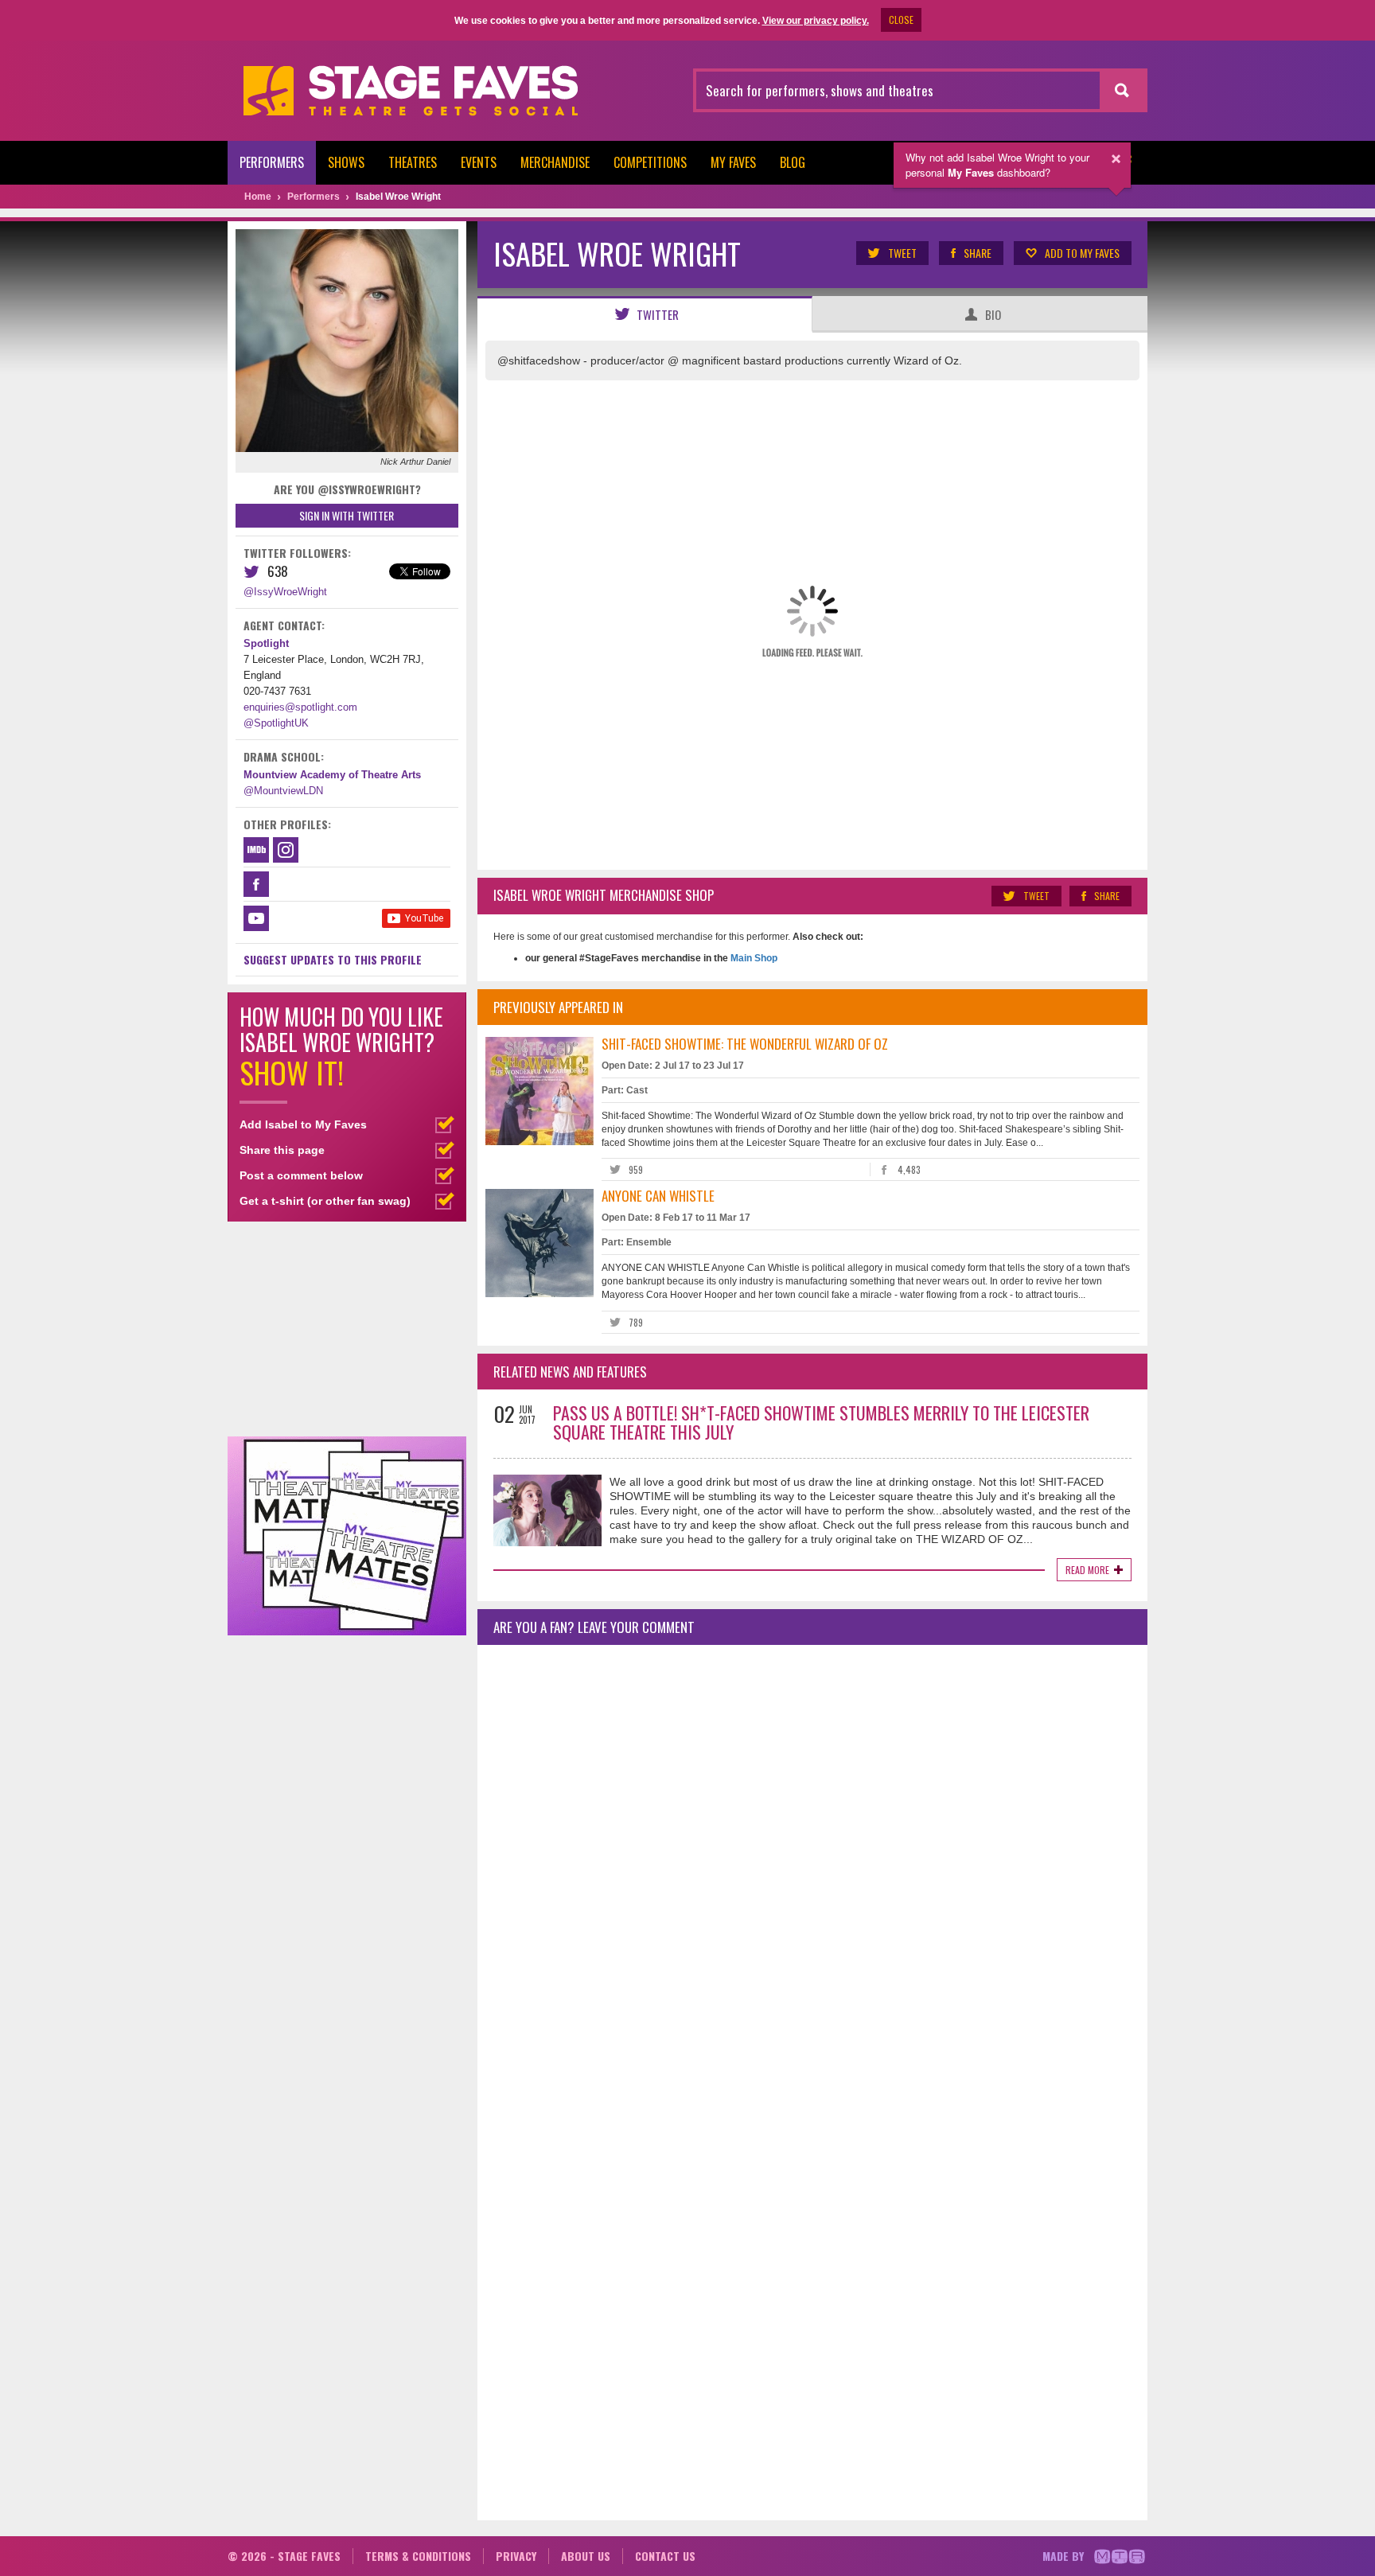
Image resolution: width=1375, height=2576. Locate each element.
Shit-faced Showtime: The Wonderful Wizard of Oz (745, 1044)
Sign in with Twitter (347, 515)
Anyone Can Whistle (658, 1196)
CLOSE (901, 19)
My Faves (733, 162)
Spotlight (266, 643)
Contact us (665, 2556)
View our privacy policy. (816, 21)
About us (586, 2556)
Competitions (650, 162)
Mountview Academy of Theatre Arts (332, 775)
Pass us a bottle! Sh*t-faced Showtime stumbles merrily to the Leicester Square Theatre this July (821, 1422)
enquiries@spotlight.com (300, 707)
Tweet (902, 253)
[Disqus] (812, 1868)
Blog (793, 162)
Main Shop (753, 958)
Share (978, 253)
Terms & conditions (418, 2556)
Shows (346, 162)
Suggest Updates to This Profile (333, 959)
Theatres (413, 162)
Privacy (516, 2556)
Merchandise (555, 162)
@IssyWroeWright (285, 592)
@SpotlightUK (276, 723)
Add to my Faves (1082, 253)
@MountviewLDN (283, 791)
